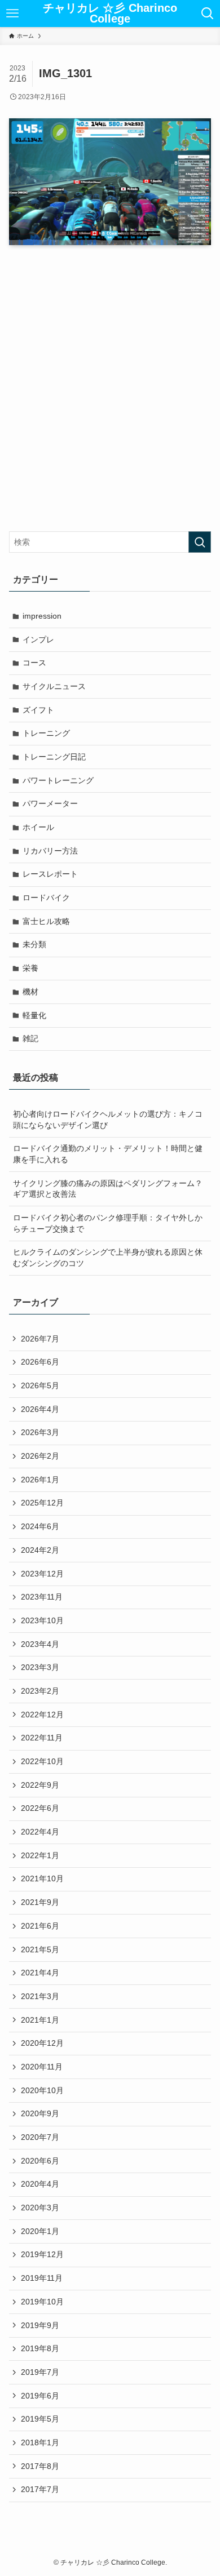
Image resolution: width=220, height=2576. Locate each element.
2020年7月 (40, 2137)
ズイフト (38, 710)
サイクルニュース (54, 686)
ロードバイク (46, 898)
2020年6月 (40, 2161)
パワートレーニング (58, 780)
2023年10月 (42, 1620)
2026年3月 (40, 1432)
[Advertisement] (110, 390)
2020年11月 (42, 2067)
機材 (30, 992)
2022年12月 (42, 1715)
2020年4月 (40, 2184)
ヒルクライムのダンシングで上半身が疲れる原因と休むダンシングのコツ (108, 1258)
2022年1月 (40, 1855)
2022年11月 (42, 1738)
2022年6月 (40, 1808)
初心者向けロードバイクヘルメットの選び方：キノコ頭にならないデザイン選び (108, 1120)
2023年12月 (42, 1574)
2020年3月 (40, 2208)
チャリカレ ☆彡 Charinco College (110, 14)
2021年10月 (42, 1878)
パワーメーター (50, 803)
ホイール (38, 827)
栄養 (30, 968)
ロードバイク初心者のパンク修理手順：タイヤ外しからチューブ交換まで (108, 1223)
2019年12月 (42, 2254)
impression (42, 616)
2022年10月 (42, 1761)
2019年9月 (40, 2325)
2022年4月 (40, 1832)
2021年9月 (40, 1902)
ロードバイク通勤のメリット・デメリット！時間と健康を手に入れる (108, 1154)
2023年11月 (42, 1597)
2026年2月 (40, 1456)
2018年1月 (40, 2442)
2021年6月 (40, 1926)
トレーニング (46, 733)
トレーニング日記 (54, 757)
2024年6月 (40, 1526)
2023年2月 (40, 1691)
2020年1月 (40, 2231)
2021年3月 (40, 1996)
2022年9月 (40, 1785)
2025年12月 (42, 1503)
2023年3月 (40, 1667)
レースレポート (50, 874)
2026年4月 (40, 1409)
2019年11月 (42, 2278)
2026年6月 (40, 1362)
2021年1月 (40, 2020)
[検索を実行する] (200, 542)
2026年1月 (40, 1480)
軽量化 (34, 1015)
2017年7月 (40, 2489)
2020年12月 (42, 2043)
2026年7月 (40, 1339)
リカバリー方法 (50, 851)
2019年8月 (40, 2348)
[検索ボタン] (208, 14)
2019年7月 (40, 2372)
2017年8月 (40, 2466)
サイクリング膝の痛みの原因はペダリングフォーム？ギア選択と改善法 (108, 1189)
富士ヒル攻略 (46, 921)
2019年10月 (42, 2302)
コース (34, 663)
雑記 (30, 1038)
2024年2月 (40, 1550)
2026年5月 (40, 1385)
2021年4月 (40, 1973)
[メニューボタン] (12, 14)
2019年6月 (40, 2396)
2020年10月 (42, 2090)
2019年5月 (40, 2419)
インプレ (38, 639)
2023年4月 (40, 1644)
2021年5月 (40, 1949)
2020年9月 (40, 2113)
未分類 (34, 944)
